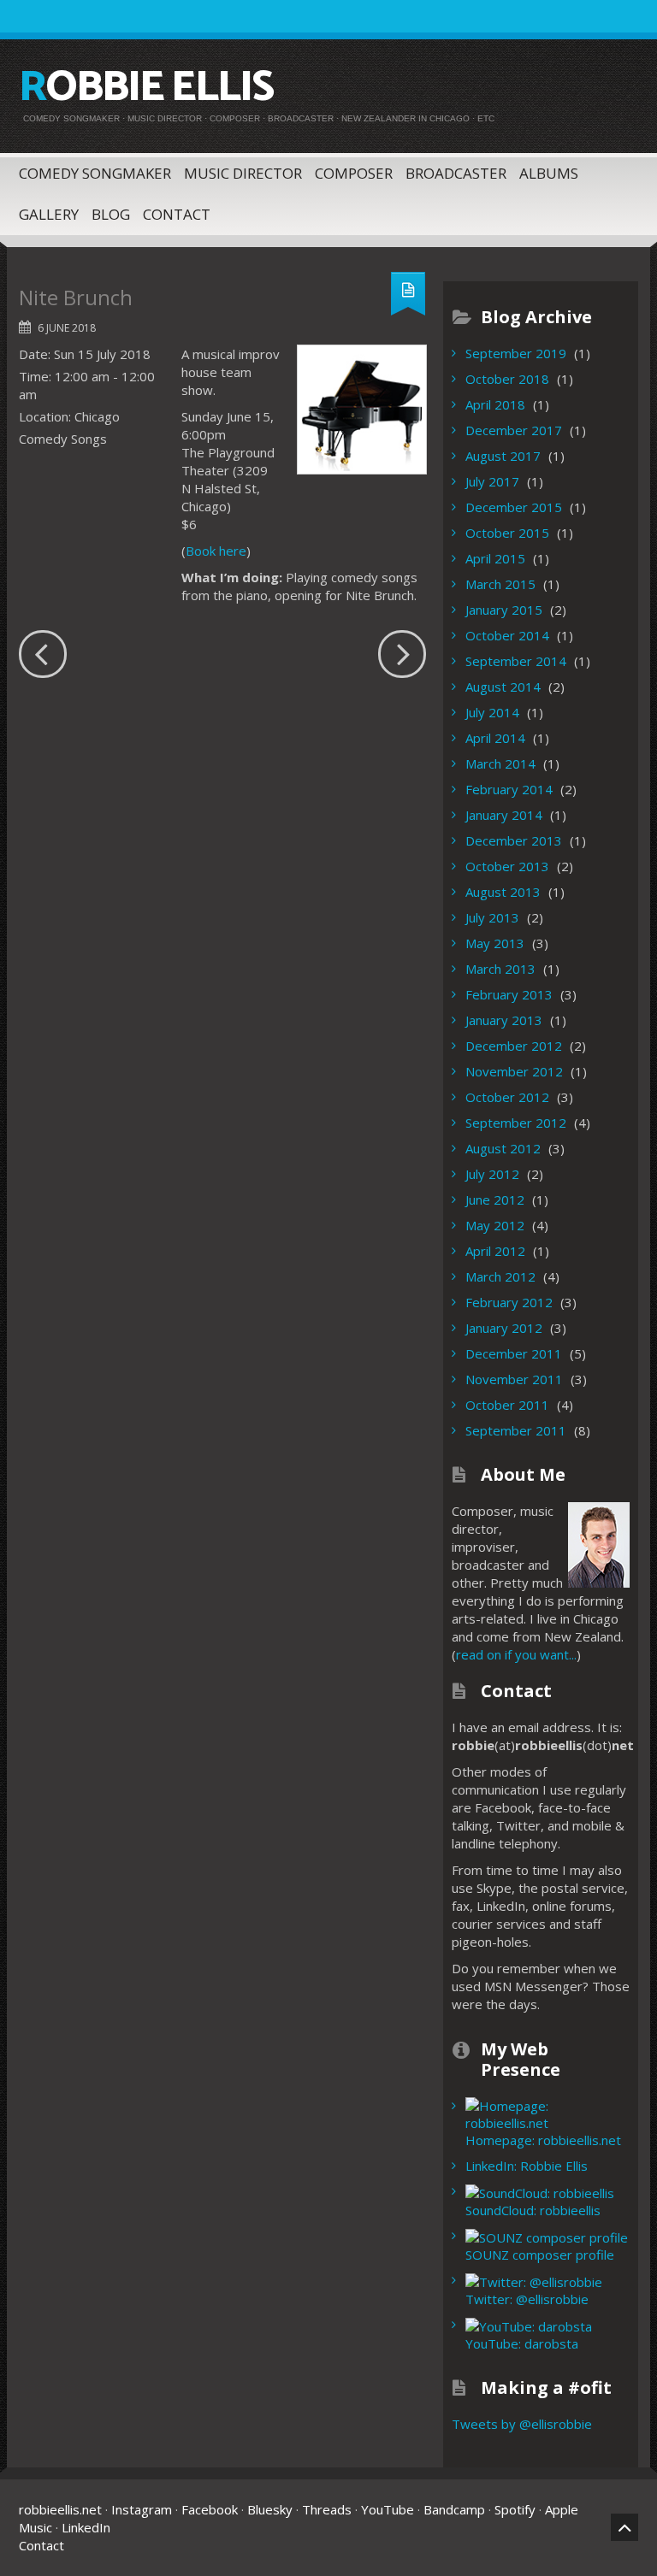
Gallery (49, 214)
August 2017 (503, 456)
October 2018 (507, 379)
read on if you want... (516, 1654)
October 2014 (507, 635)
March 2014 (500, 763)
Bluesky (270, 2509)
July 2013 (492, 917)
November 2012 (514, 1071)
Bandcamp (454, 2509)
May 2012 (495, 1225)
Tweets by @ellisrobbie (522, 2424)
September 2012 (516, 1123)
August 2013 (503, 892)
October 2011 (507, 1405)
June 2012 (495, 1200)
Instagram (142, 2509)
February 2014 (509, 789)
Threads (327, 2509)
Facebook (210, 2509)
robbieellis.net (60, 2509)
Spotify (515, 2509)
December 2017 (514, 430)
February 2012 (509, 1302)
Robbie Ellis (146, 88)
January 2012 (504, 1328)
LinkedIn (86, 2527)
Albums (549, 173)
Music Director (243, 173)
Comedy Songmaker (95, 173)
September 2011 (516, 1430)
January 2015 (504, 610)
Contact (177, 214)
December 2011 (514, 1353)
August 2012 (503, 1148)
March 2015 (500, 584)
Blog (111, 214)
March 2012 (500, 1276)
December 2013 (514, 840)
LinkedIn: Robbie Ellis (527, 2166)
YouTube (388, 2509)
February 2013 (509, 994)
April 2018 (495, 404)
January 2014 (504, 815)
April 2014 (495, 738)
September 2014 (516, 661)
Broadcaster (456, 173)
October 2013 (507, 866)
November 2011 (514, 1379)
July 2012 (492, 1174)
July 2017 (492, 481)
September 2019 (516, 353)
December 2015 (514, 507)
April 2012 (495, 1251)
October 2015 (507, 533)
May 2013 (495, 943)
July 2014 (492, 712)
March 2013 (500, 969)
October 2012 (507, 1097)
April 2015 (495, 558)
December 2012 (514, 1046)
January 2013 (504, 1020)
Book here (216, 551)
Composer (354, 173)
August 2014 (503, 687)
